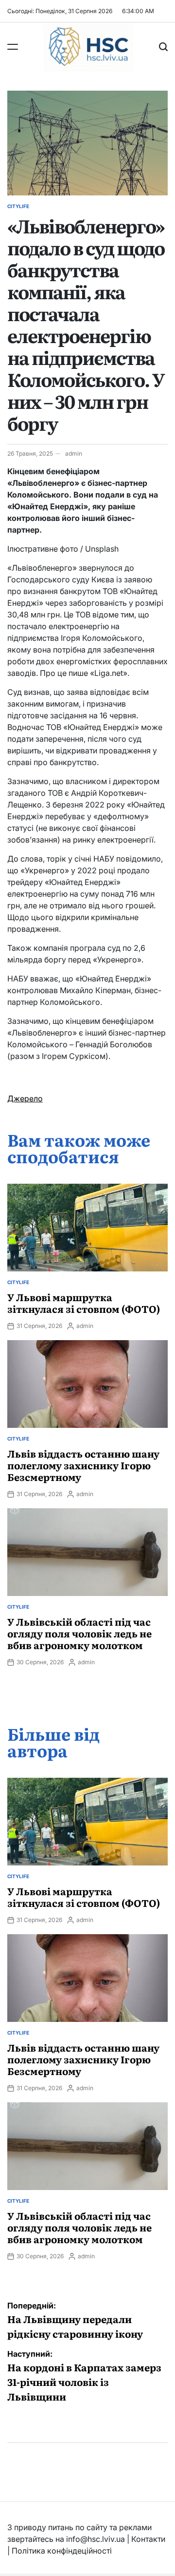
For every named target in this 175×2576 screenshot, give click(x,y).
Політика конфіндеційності (62, 2551)
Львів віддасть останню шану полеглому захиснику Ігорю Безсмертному (83, 1465)
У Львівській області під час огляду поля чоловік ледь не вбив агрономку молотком (79, 1633)
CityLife (18, 206)
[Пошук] (163, 47)
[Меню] (13, 47)
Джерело (25, 1098)
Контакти (148, 2539)
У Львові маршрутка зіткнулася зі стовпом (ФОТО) (84, 1303)
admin (74, 453)
